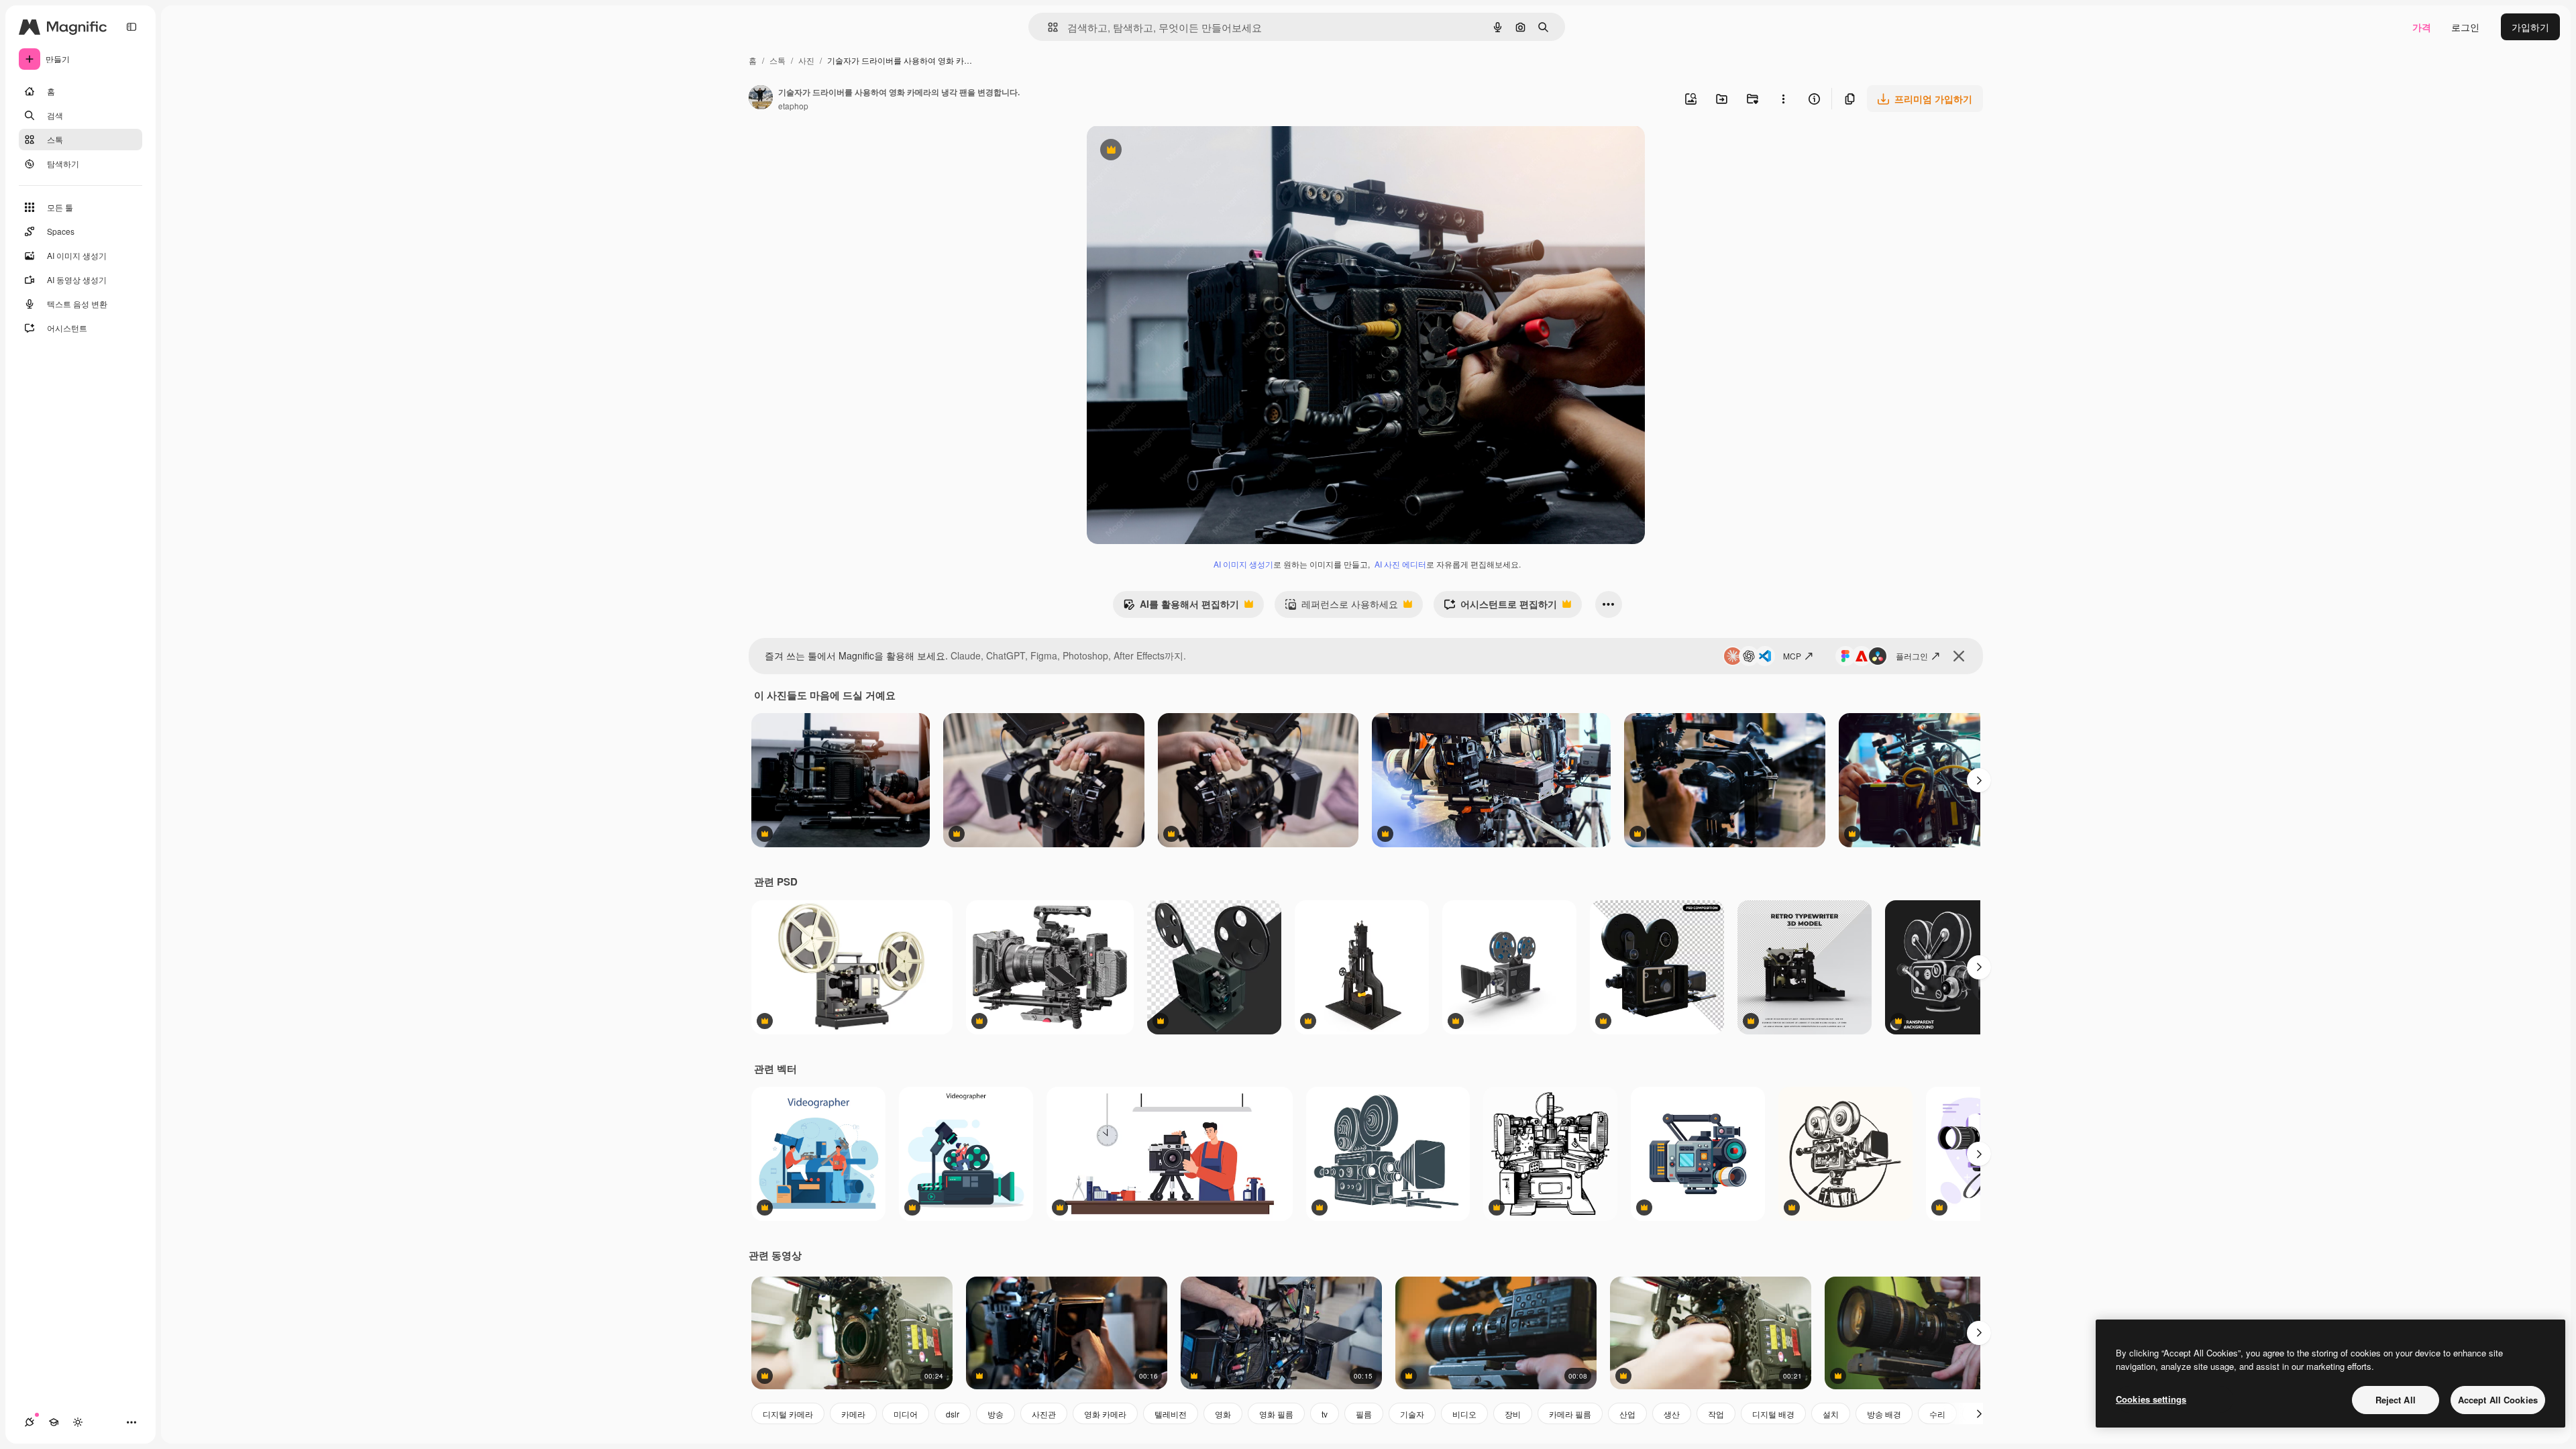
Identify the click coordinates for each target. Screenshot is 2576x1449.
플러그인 (1912, 656)
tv (1325, 1414)
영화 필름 (1276, 1414)
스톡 (777, 60)
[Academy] (54, 1422)
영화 (1223, 1414)
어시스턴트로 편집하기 (1500, 607)
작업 (1716, 1414)
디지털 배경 (1773, 1414)
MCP (1792, 656)
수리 (1937, 1414)
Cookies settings (2151, 1399)
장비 (1513, 1414)
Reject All (2396, 1400)
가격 (2422, 27)
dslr (953, 1414)
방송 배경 (1884, 1414)
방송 (996, 1414)
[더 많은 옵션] (1783, 99)
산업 (1627, 1414)
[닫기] (1959, 656)
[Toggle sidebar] (131, 27)
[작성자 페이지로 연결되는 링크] (761, 99)
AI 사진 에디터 (1400, 564)
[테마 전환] (78, 1422)
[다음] (1979, 780)
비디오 (1464, 1414)
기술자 (1412, 1414)
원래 (1164, 151)
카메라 (853, 1414)
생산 (1672, 1414)
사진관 (1044, 1414)
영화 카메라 (1105, 1414)
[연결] (30, 1422)
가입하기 (2530, 27)
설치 (1831, 1414)
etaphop (793, 106)
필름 (1364, 1414)
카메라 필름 (1570, 1414)
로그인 (2465, 27)
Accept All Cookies (2498, 1400)
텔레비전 (1171, 1414)
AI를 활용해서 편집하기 (1181, 607)
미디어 (906, 1414)
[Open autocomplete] (1048, 27)
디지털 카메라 (788, 1414)
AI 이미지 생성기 (1243, 564)
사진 (806, 60)
